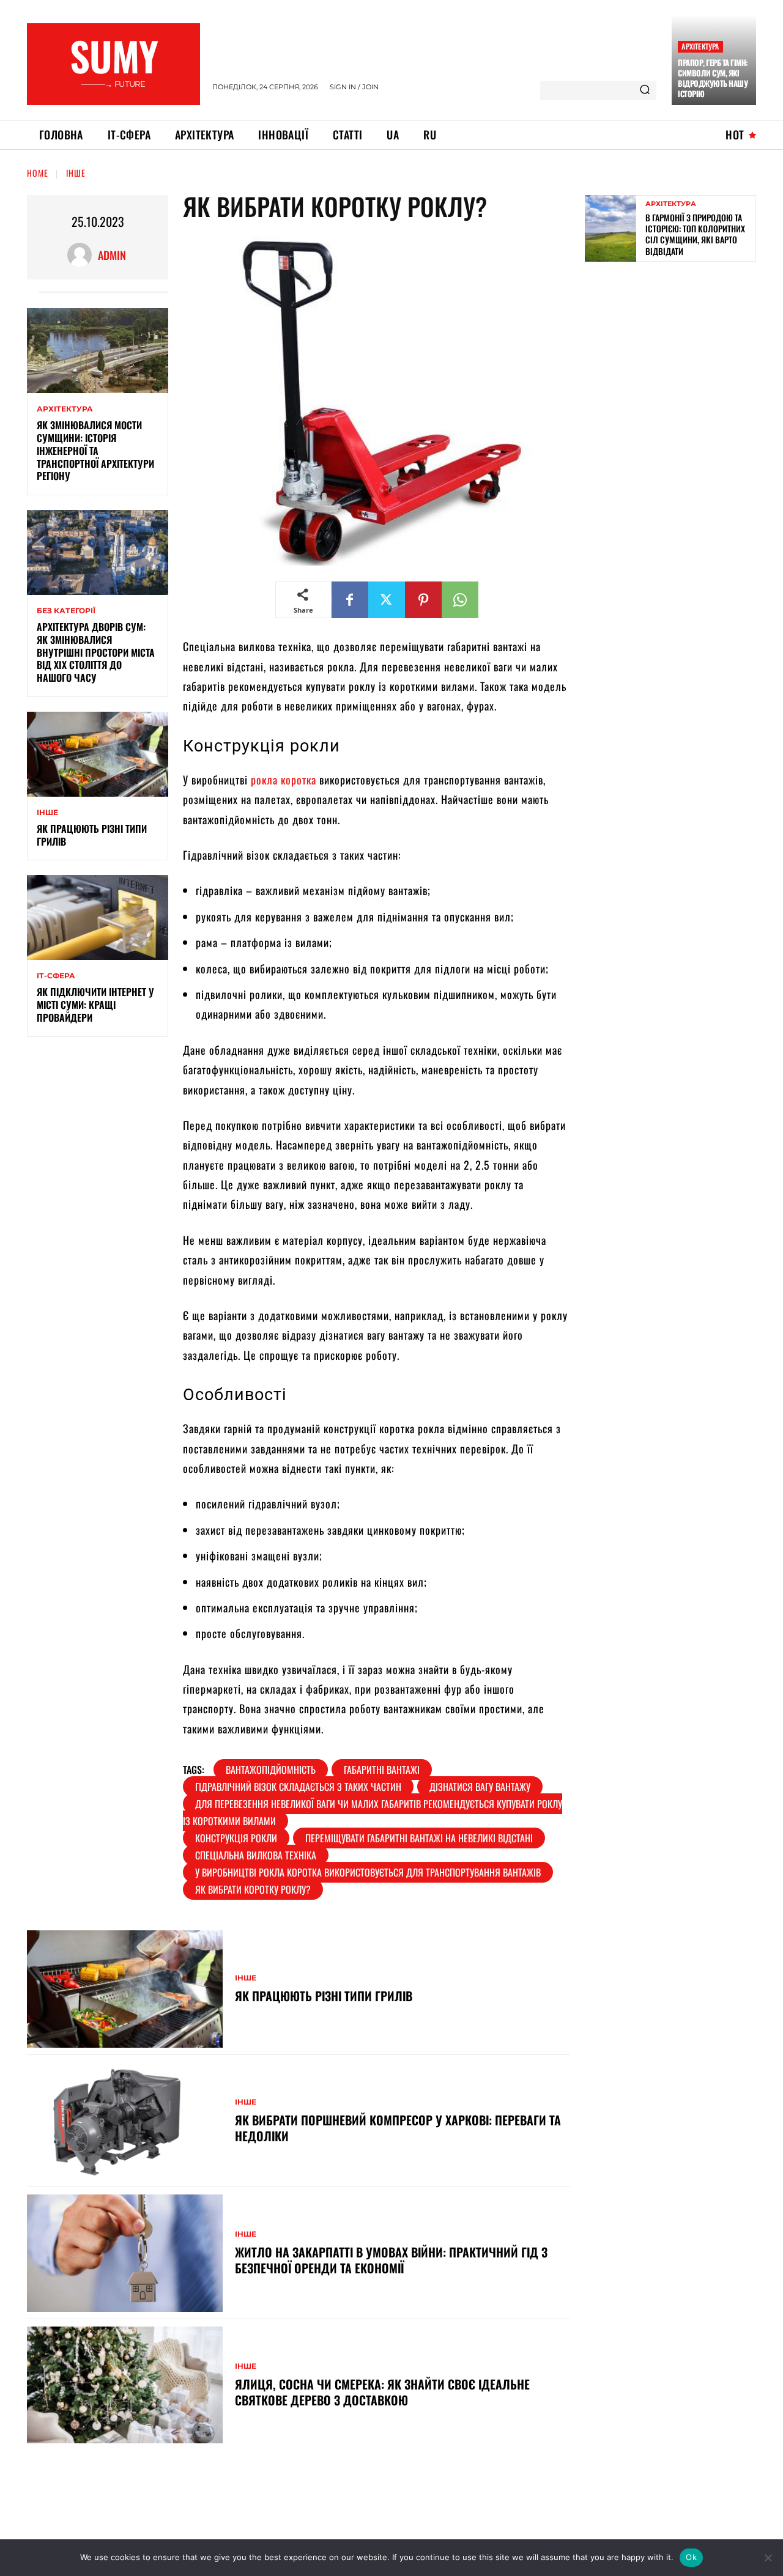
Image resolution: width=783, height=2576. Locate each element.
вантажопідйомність (271, 1770)
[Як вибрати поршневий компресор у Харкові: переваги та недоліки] (125, 2121)
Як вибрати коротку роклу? (253, 1889)
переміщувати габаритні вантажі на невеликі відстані (419, 1838)
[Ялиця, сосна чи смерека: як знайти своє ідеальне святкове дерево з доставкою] (125, 2385)
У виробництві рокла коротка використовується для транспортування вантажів (368, 1872)
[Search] (645, 90)
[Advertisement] (677, 360)
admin (112, 255)
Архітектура (700, 46)
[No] (768, 2558)
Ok (691, 2557)
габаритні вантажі (382, 1770)
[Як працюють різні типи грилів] (98, 754)
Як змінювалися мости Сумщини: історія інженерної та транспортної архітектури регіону (95, 450)
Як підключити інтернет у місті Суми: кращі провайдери (95, 1005)
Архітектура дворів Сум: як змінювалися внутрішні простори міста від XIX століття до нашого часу (96, 652)
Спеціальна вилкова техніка (256, 1855)
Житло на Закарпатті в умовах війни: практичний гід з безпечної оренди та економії (391, 2260)
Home (38, 173)
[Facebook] (350, 600)
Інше (76, 173)
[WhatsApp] (460, 600)
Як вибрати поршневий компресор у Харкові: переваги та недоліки (398, 2128)
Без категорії (66, 611)
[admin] (83, 255)
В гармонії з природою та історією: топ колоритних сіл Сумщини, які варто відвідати (695, 234)
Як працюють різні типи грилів (92, 835)
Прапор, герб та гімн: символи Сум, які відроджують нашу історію (713, 78)
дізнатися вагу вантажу (480, 1787)
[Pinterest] (423, 600)
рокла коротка (284, 780)
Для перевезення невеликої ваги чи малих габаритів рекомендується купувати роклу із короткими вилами (373, 1812)
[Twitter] (387, 600)
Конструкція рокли (236, 1838)
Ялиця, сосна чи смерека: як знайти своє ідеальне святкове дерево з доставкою (382, 2392)
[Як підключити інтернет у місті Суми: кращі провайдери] (98, 917)
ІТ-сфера (56, 976)
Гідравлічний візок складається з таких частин (298, 1787)
